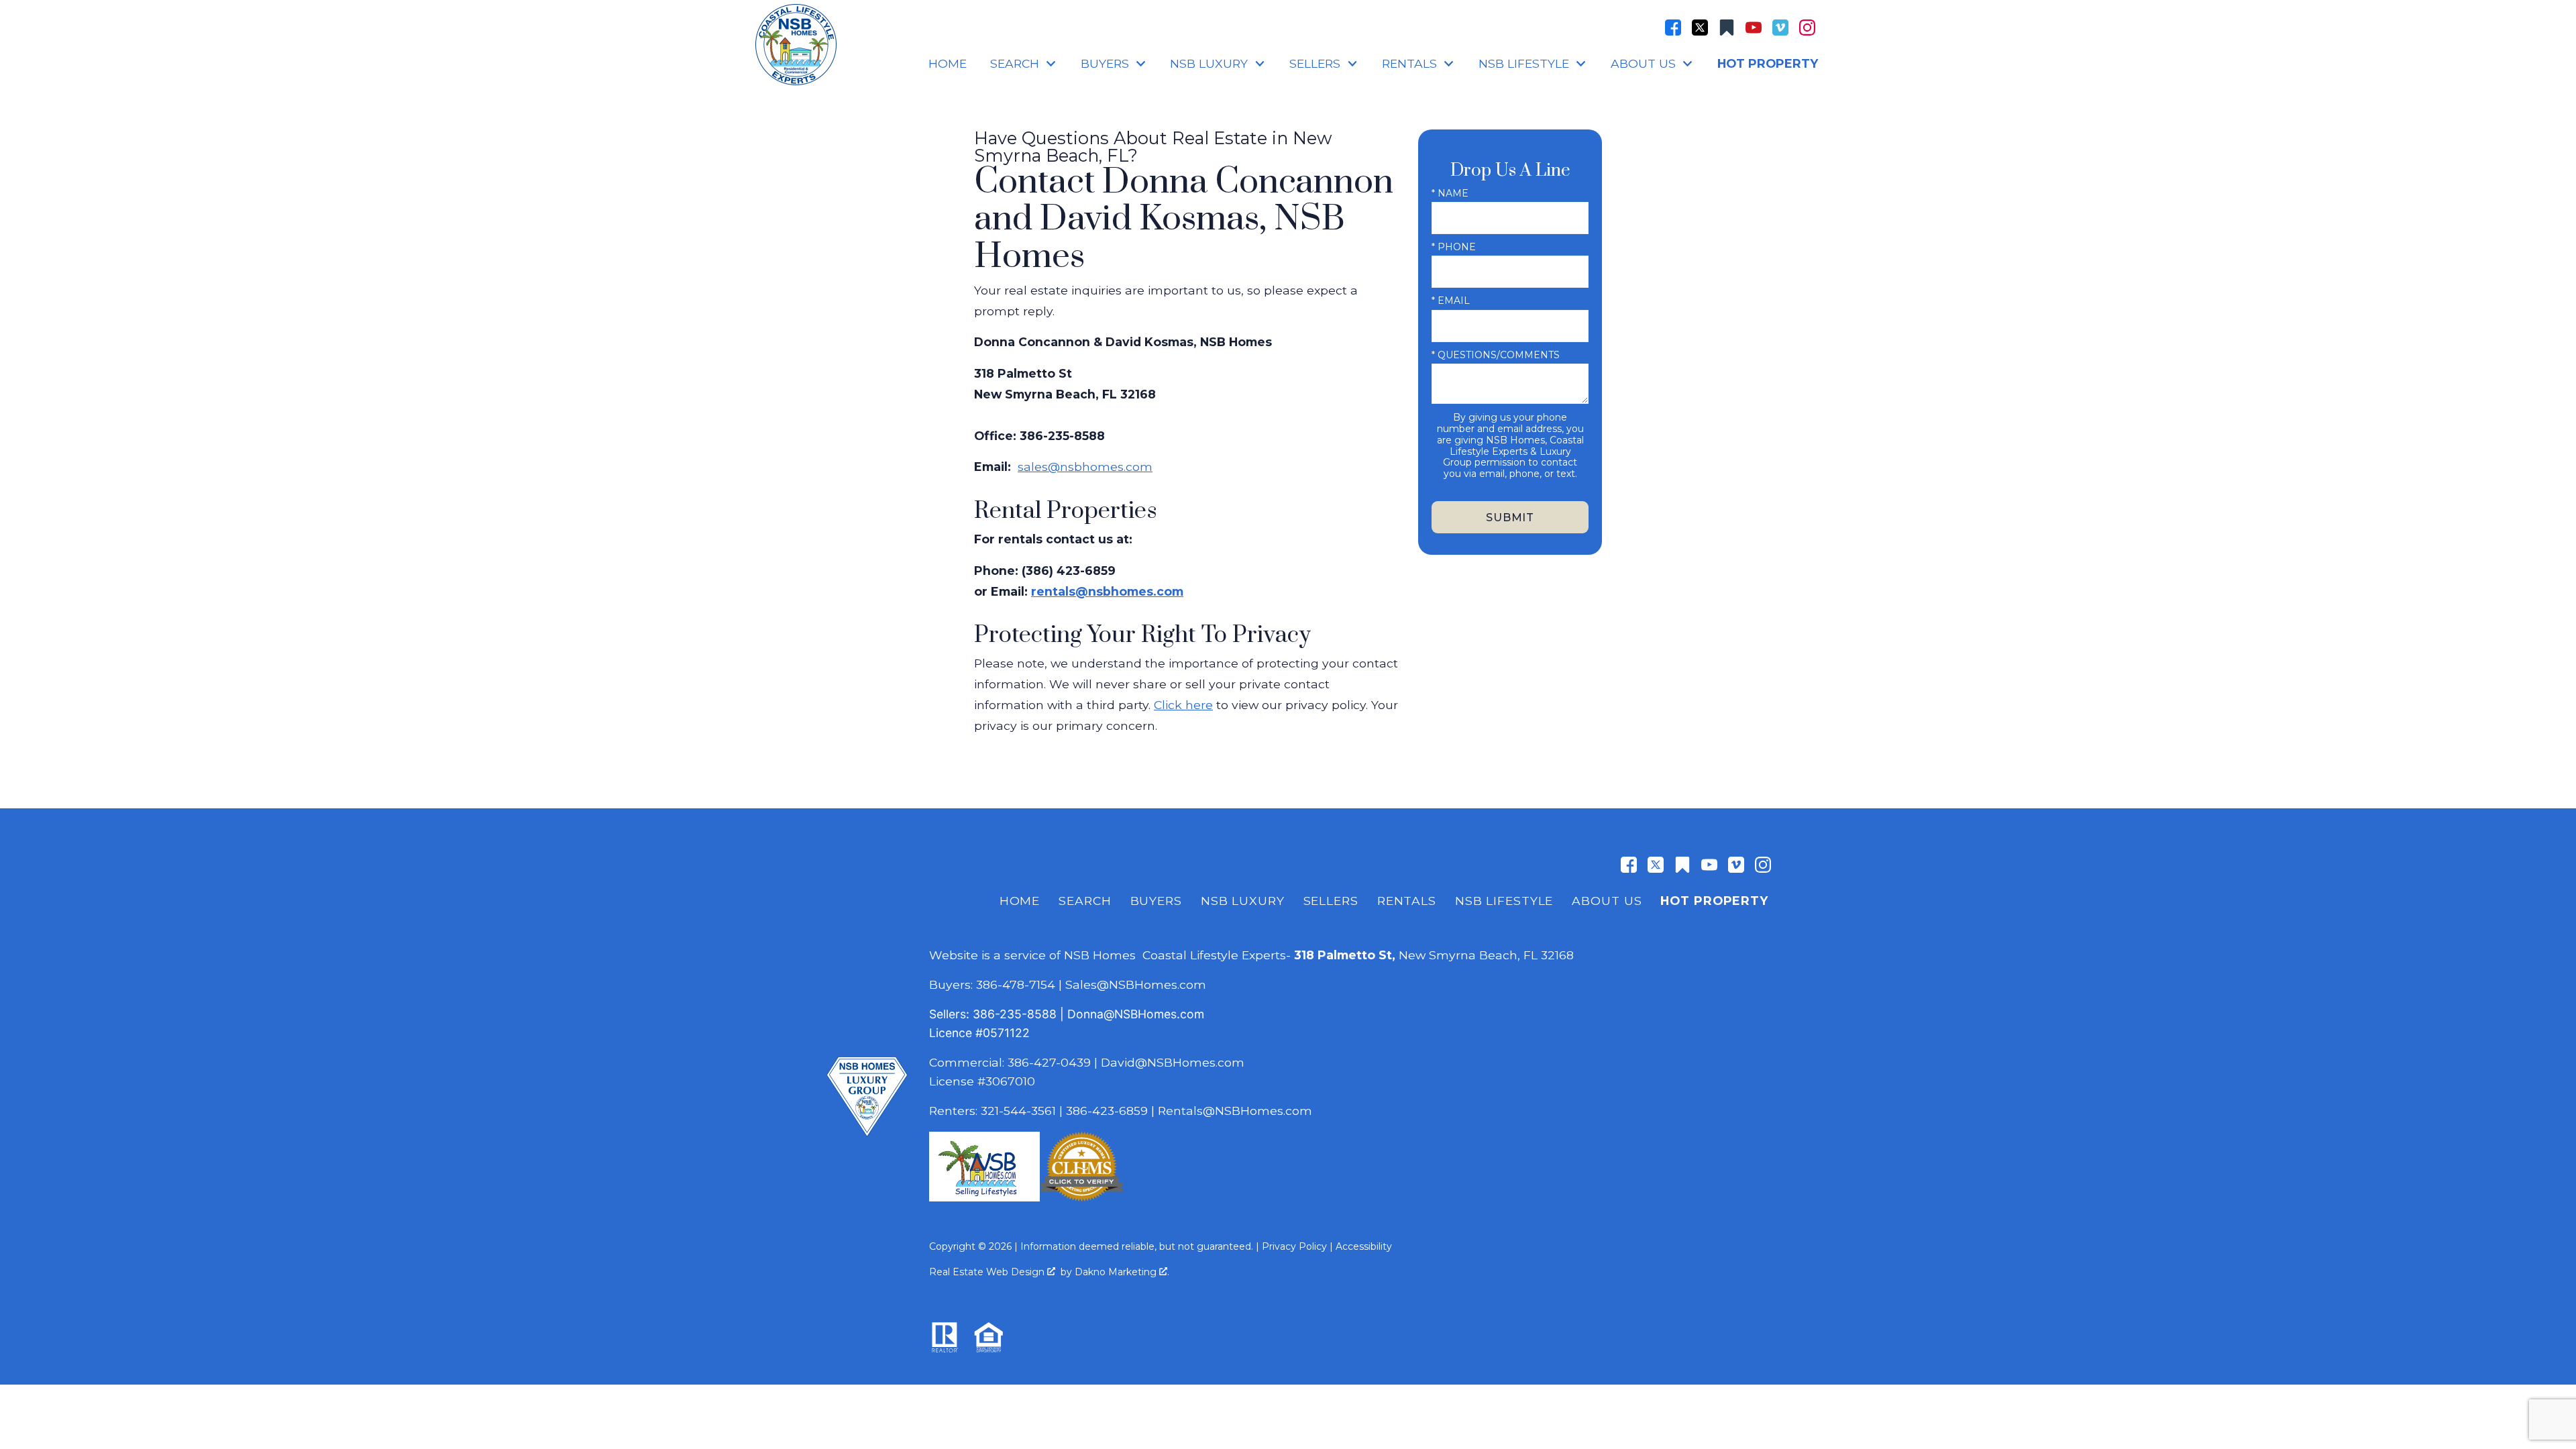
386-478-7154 (1016, 984)
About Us (1607, 901)
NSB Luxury (1243, 901)
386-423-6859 (1107, 1111)
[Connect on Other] (1727, 28)
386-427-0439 (1049, 1062)
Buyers (1156, 901)
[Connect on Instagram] (1807, 28)
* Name (1450, 193)
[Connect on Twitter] (1700, 28)
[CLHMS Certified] (1082, 1197)
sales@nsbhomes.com (1085, 467)
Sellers (1331, 901)
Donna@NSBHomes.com (1136, 1014)
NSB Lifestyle (1504, 901)
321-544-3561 (1018, 1111)
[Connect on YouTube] (1754, 28)
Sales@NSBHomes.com (1136, 984)
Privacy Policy (1294, 1246)
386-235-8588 (1015, 1014)
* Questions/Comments (1496, 355)
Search (1085, 901)
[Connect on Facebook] (1673, 28)
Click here (1183, 705)
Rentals (1407, 901)
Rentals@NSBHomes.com (1235, 1111)
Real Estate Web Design (988, 1272)
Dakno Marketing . (1122, 1272)
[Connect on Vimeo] (1780, 28)
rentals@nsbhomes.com (1107, 591)
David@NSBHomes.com (1173, 1062)
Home (948, 64)
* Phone (1454, 247)
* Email (1451, 301)
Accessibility (1364, 1246)
